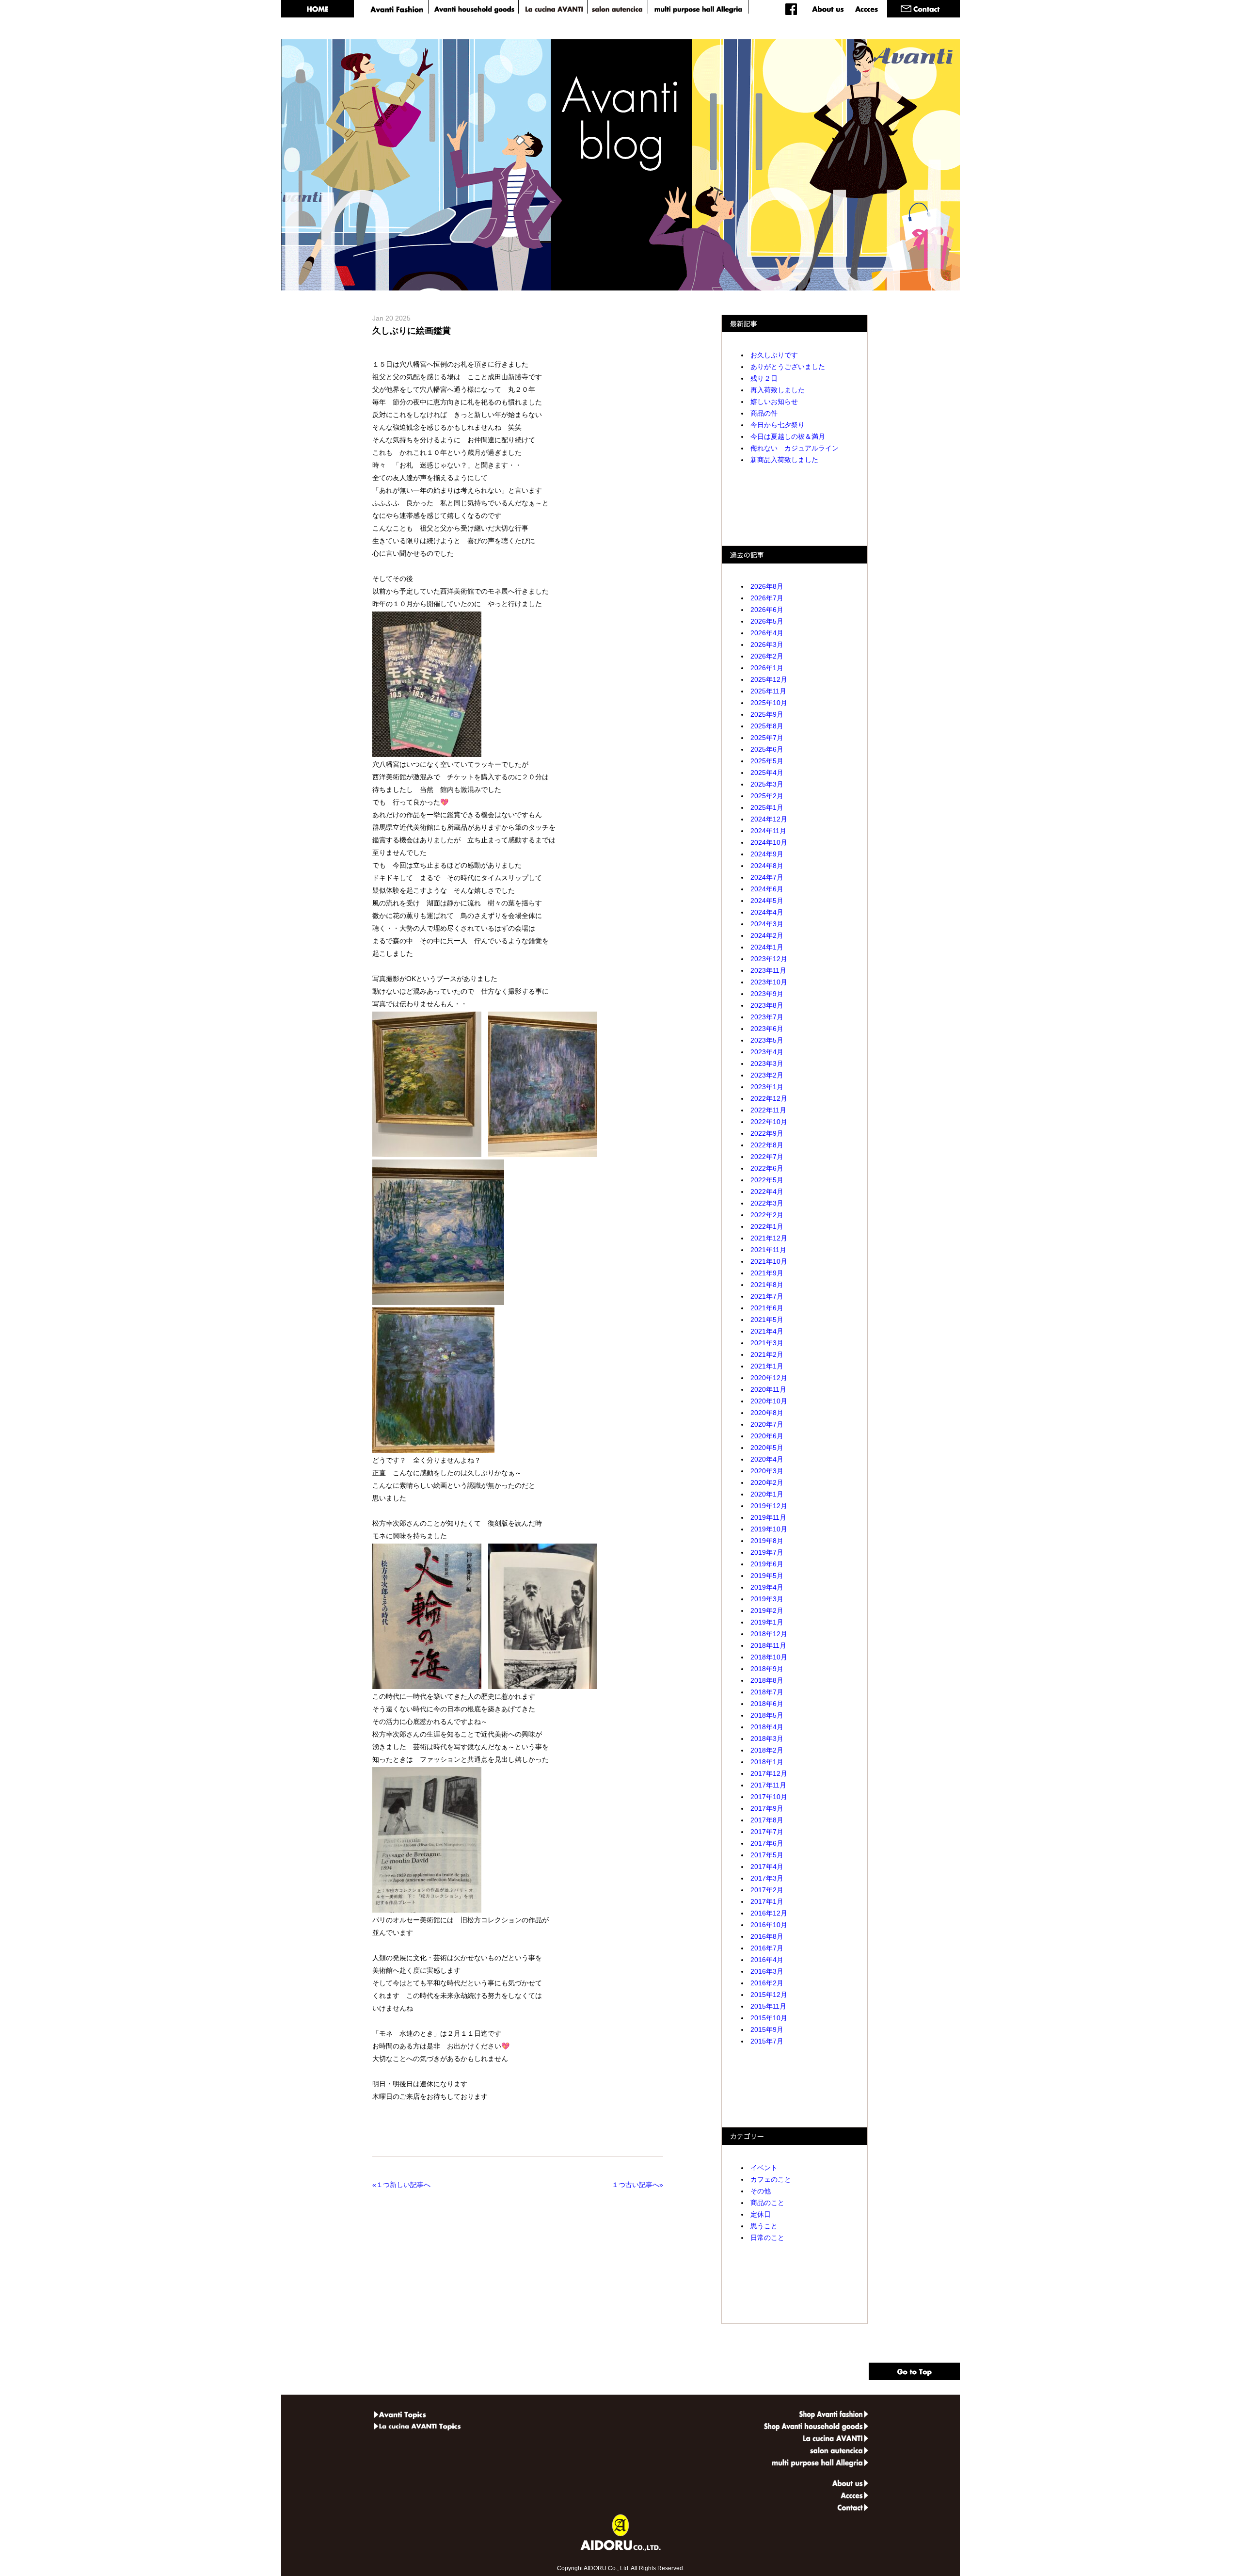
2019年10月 (769, 1529)
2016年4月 (767, 1960)
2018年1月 (767, 1762)
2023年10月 (769, 982)
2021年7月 (767, 1296)
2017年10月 (769, 1797)
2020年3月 (767, 1471)
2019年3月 (767, 1599)
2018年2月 (767, 1750)
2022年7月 (767, 1157)
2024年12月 (769, 819)
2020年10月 (769, 1401)
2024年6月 (767, 889)
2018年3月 (767, 1739)
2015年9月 (767, 2029)
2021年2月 (767, 1354)
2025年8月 (767, 726)
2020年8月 (767, 1413)
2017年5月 (767, 1855)
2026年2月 (767, 656)
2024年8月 (767, 866)
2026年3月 (767, 644)
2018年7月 (767, 1692)
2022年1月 (767, 1226)
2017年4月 (767, 1867)
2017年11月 (768, 1785)
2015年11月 (768, 2006)
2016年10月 (769, 1925)
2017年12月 (769, 1773)
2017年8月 (767, 1820)
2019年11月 (768, 1517)
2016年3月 (767, 1971)
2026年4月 (767, 633)
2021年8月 (767, 1285)
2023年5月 (767, 1040)
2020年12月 (769, 1378)
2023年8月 (767, 1005)
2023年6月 (767, 1029)
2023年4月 (767, 1052)
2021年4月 (767, 1331)
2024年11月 (768, 831)
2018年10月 (769, 1657)
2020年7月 (767, 1424)
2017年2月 (767, 1890)
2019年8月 (767, 1541)
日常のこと (767, 2238)
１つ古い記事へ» (636, 2185)
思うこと (764, 2226)
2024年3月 (767, 924)
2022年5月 (767, 1180)
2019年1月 (767, 1622)
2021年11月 (768, 1250)
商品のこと (767, 2203)
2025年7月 (767, 738)
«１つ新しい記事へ (403, 2185)
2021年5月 (767, 1320)
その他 (761, 2191)
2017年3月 (767, 1878)
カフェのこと (771, 2179)
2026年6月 (767, 610)
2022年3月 (767, 1203)
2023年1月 (767, 1087)
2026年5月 (767, 621)
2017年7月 (767, 1832)
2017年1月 (767, 1901)
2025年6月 (767, 749)
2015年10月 (769, 2018)
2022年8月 (767, 1145)
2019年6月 (767, 1564)
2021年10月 (769, 1261)
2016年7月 (767, 1948)
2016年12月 (769, 1913)
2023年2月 (767, 1075)
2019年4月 (767, 1587)
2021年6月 (767, 1308)
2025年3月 (767, 784)
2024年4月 (767, 912)
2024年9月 (767, 854)
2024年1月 (767, 947)
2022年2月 (767, 1215)
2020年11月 (768, 1389)
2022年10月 (769, 1122)
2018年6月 (767, 1704)
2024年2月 (767, 935)
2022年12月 (769, 1098)
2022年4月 (767, 1191)
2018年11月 (768, 1645)
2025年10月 (769, 703)
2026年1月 (767, 668)
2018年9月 (767, 1669)
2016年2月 (767, 1983)
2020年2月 (767, 1482)
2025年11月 (768, 691)
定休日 (761, 2214)
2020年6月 (767, 1436)
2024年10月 (769, 842)
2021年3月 (767, 1343)
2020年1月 (767, 1494)
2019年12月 (769, 1506)
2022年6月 (767, 1168)
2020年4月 (767, 1459)
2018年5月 (767, 1715)
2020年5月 (767, 1448)
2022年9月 (767, 1133)
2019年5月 (767, 1576)
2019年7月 (767, 1552)
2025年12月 (769, 679)
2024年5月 (767, 901)
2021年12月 (769, 1238)
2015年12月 (769, 1995)
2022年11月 (768, 1110)
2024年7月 (767, 877)
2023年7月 (767, 1017)
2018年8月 (767, 1680)
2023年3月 (767, 1063)
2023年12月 (769, 959)
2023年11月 (768, 970)
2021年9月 (767, 1273)
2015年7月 (767, 2041)
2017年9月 (767, 1808)
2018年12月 (769, 1634)
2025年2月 (767, 796)
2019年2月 (767, 1610)
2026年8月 (767, 586)
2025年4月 (767, 773)
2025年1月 (767, 807)
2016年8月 (767, 1936)
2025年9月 (767, 714)
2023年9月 (767, 994)
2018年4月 (767, 1727)
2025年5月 (767, 761)
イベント (764, 2168)
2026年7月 (767, 598)
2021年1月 (767, 1366)
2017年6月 (767, 1843)
